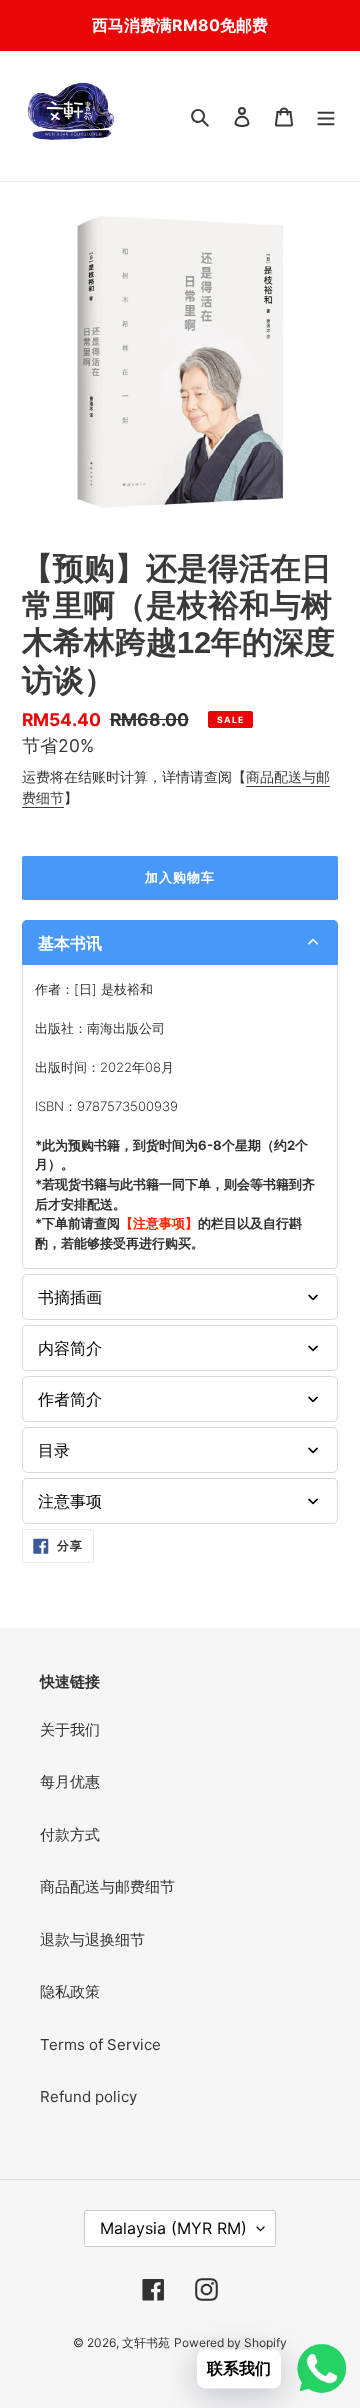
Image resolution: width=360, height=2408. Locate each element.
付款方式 (70, 1834)
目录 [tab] (54, 1450)
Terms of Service (100, 2044)
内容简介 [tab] (70, 1348)
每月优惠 (70, 1781)
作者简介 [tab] (70, 1399)
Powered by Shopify (230, 2342)
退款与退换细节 (92, 1939)
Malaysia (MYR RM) (173, 2228)
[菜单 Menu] (326, 116)
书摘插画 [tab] (70, 1297)
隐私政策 (70, 1991)
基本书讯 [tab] (70, 943)
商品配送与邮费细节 (107, 1886)
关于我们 (70, 1729)
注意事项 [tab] (70, 1501)
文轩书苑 (146, 2342)
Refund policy (88, 2096)
